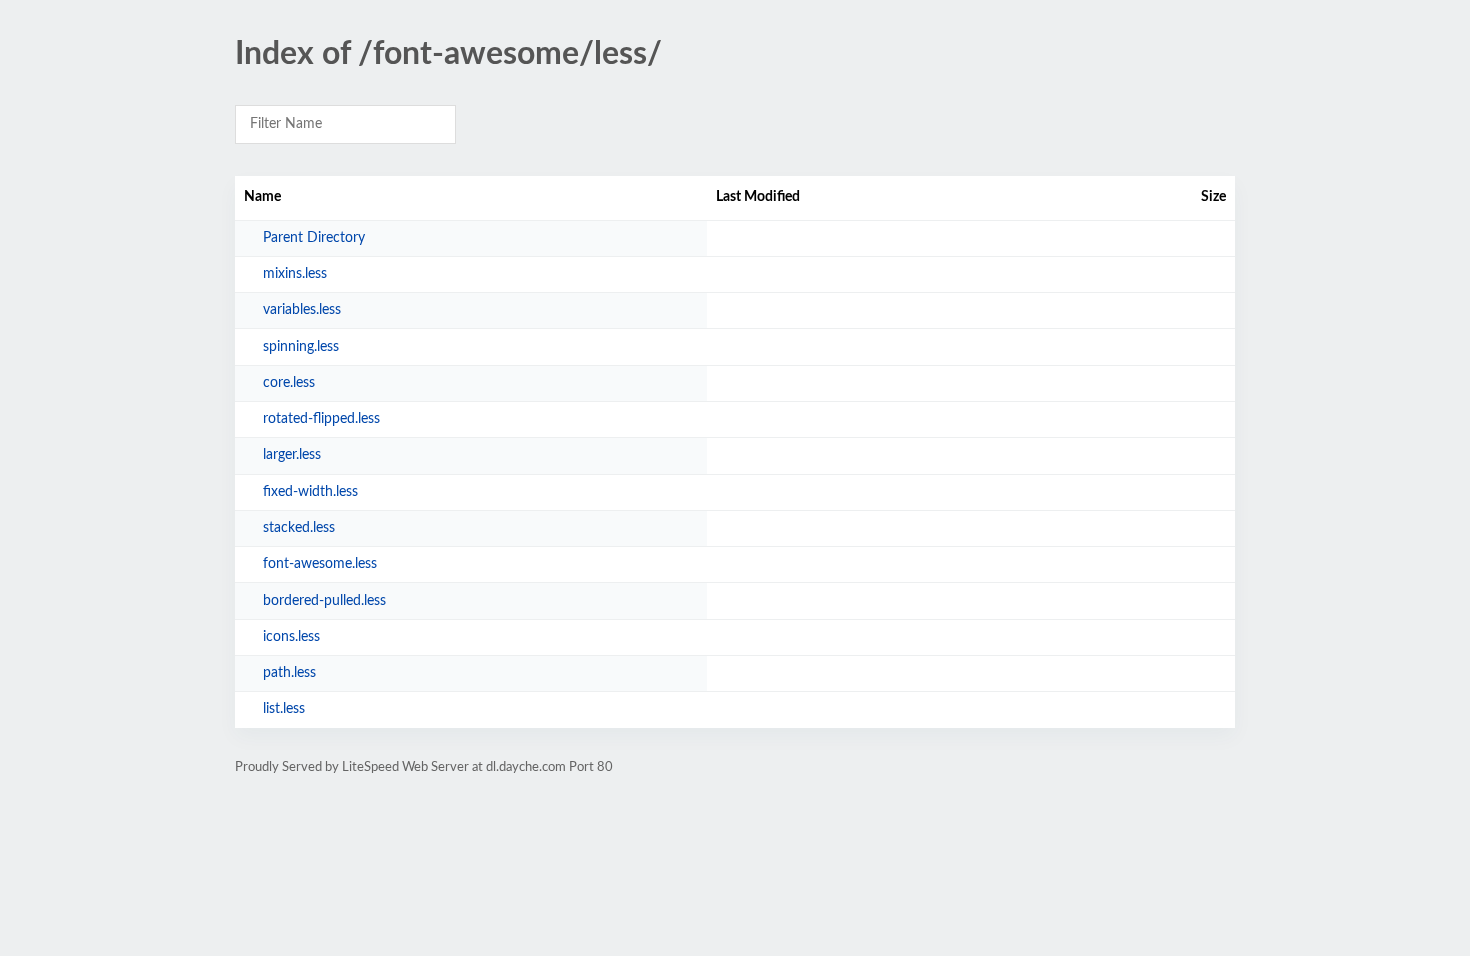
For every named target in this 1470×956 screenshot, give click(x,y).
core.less (289, 383)
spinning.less (301, 347)
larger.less (292, 455)
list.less (284, 709)
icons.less (291, 637)
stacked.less (299, 528)
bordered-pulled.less (324, 601)
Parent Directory (314, 238)
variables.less (302, 310)
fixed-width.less (310, 492)
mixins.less (295, 274)
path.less (289, 673)
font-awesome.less (320, 564)
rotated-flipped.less (321, 419)
